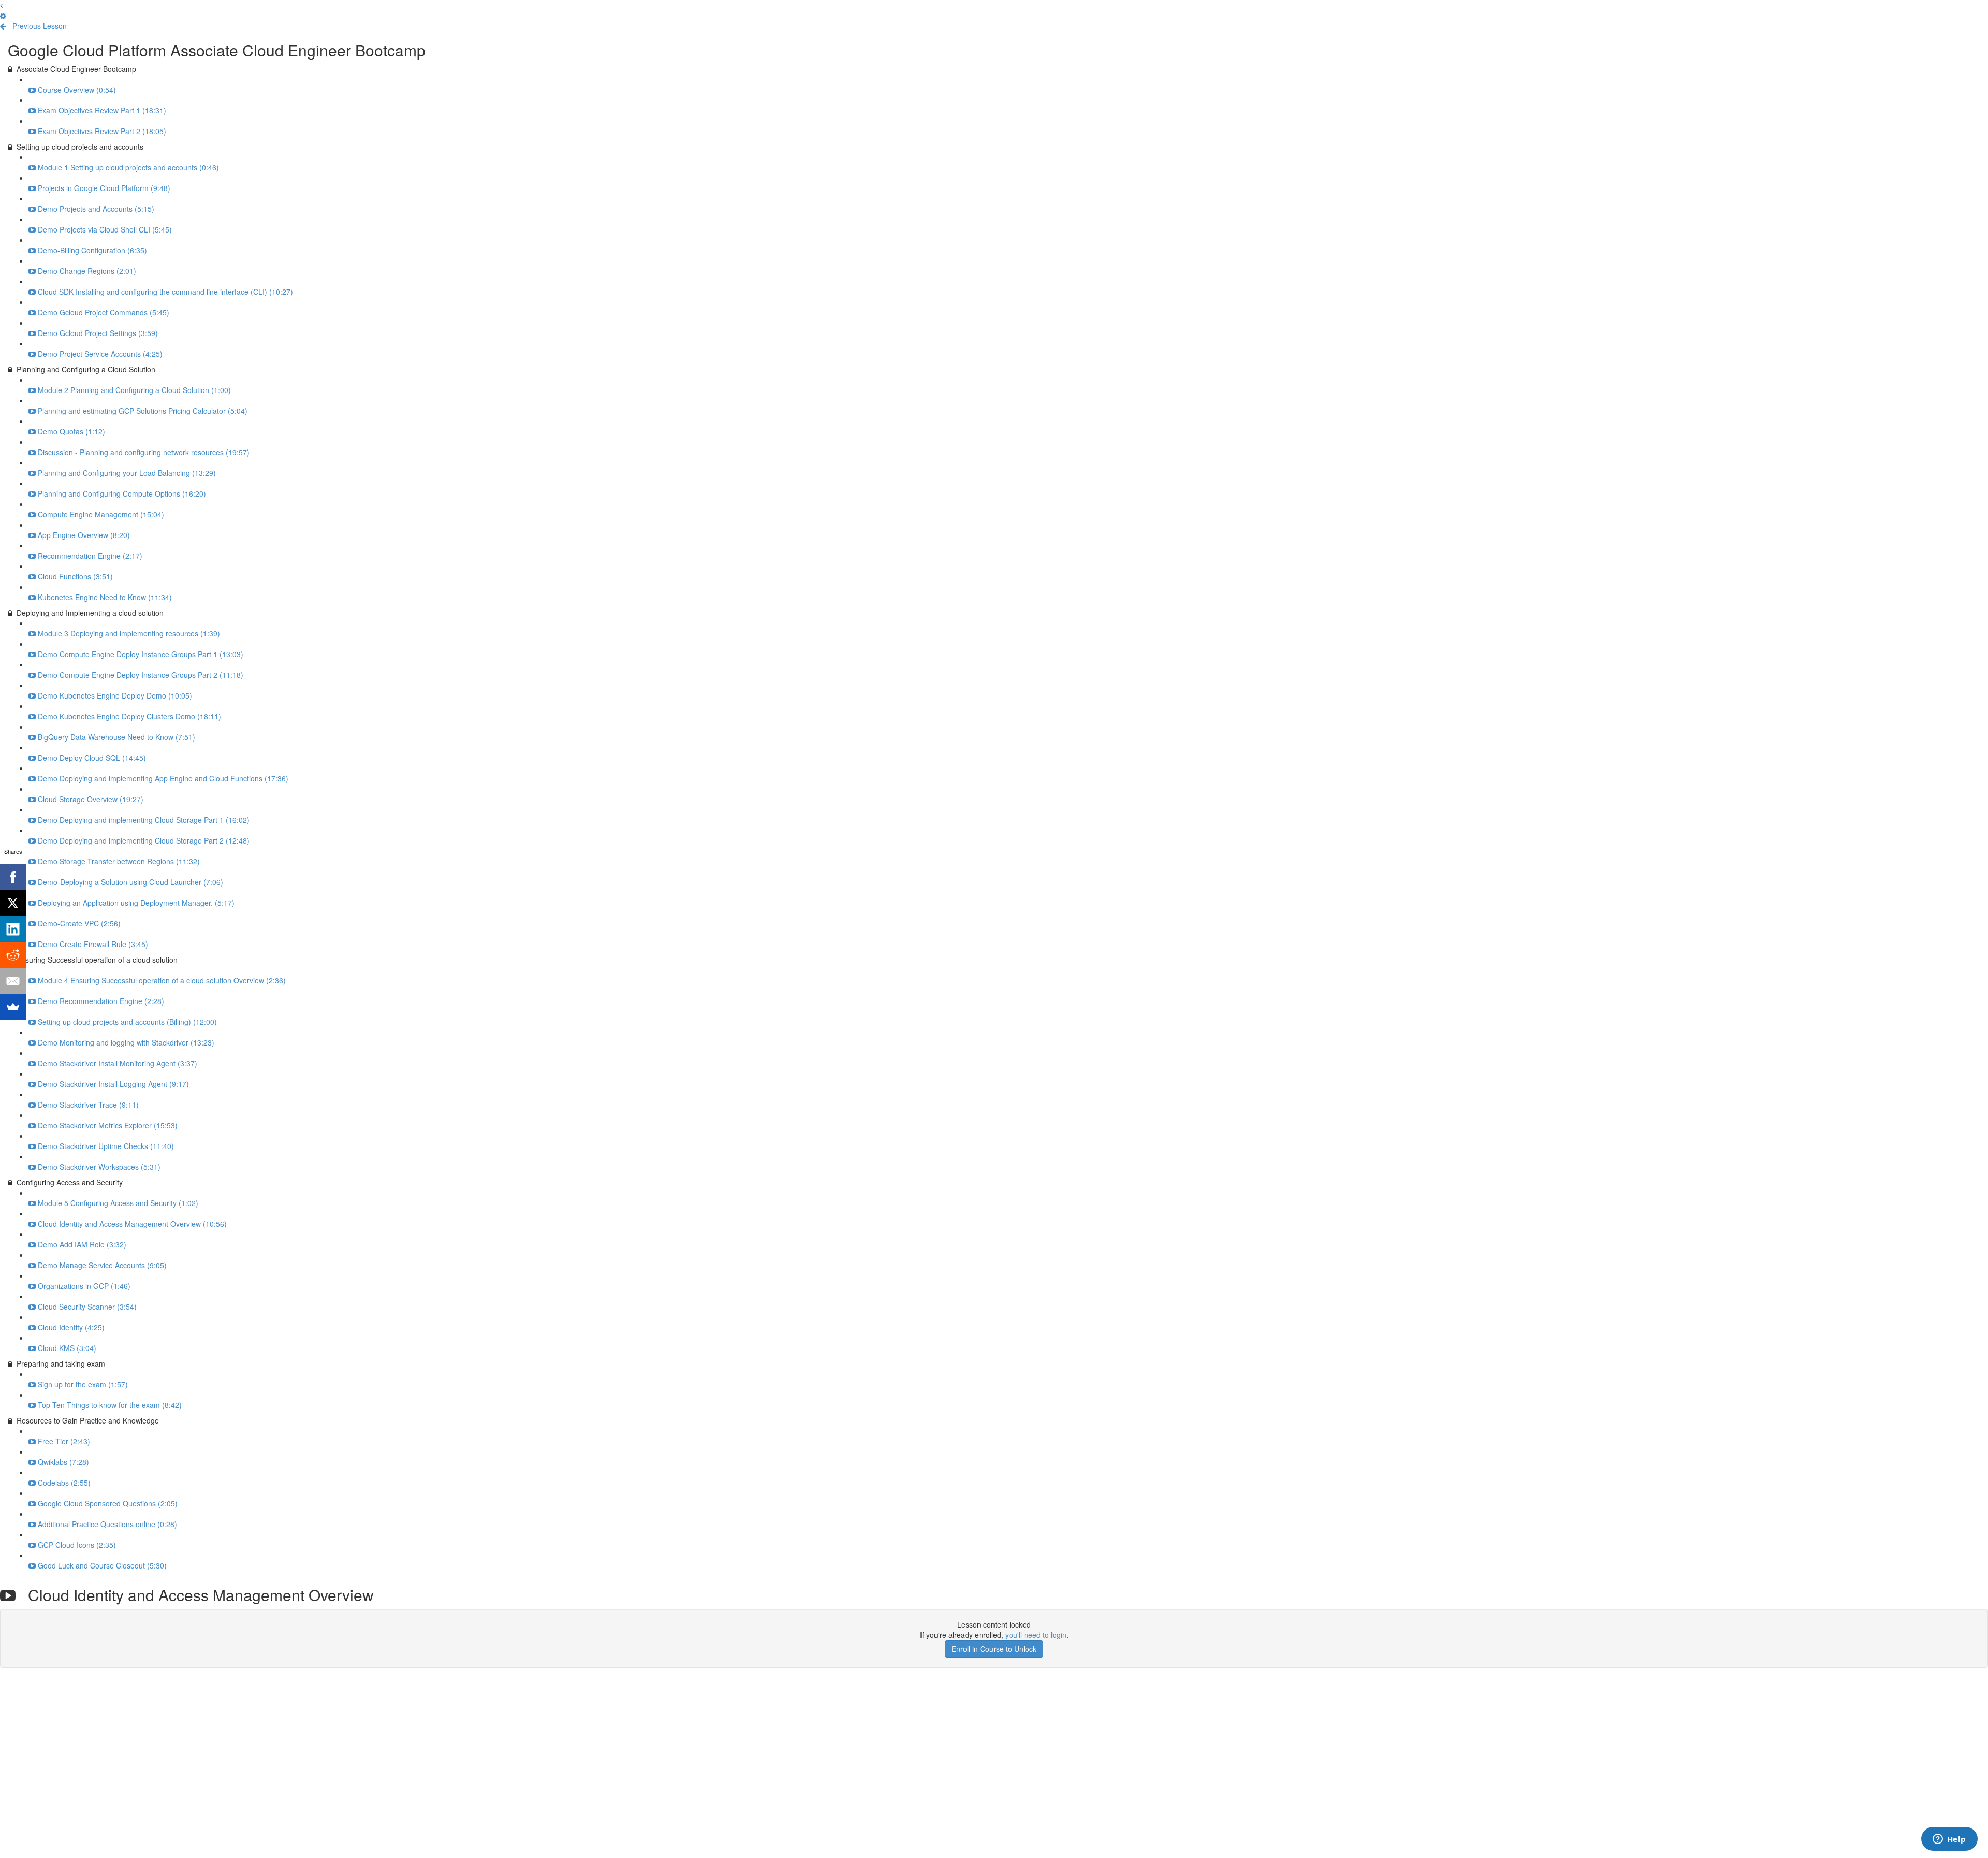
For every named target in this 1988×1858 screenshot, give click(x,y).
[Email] (13, 981)
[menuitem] (3, 16)
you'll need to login (1036, 1635)
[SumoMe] (13, 1007)
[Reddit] (13, 955)
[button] (1, 5)
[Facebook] (13, 877)
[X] (13, 903)
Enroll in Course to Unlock (994, 1649)
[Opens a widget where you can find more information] (1949, 1840)
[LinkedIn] (13, 929)
